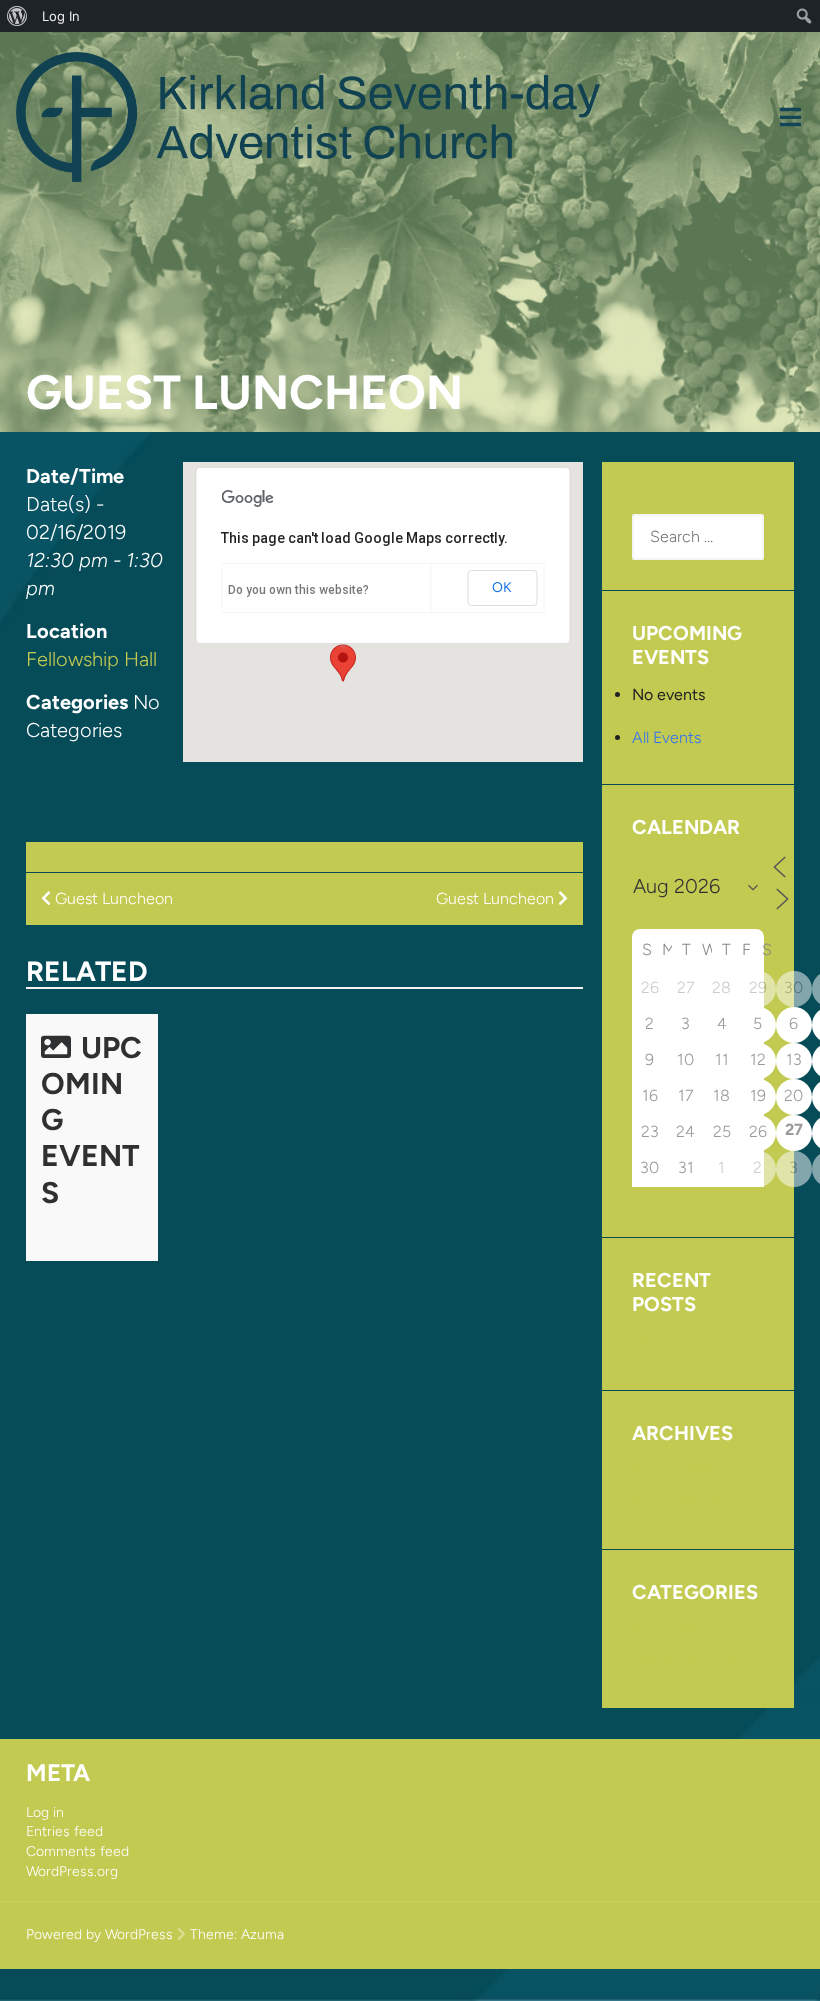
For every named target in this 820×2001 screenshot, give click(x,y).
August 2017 (676, 1470)
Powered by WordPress (99, 1934)
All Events (666, 737)
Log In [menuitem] (61, 16)
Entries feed (64, 1831)
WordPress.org (72, 1871)
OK (502, 587)
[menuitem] (17, 16)
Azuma (262, 1934)
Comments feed (77, 1851)
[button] (343, 663)
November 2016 (688, 1500)
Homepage (671, 1629)
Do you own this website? (298, 590)
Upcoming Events (694, 1341)
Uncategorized (684, 1659)
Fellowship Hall (91, 659)
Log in (45, 1812)
